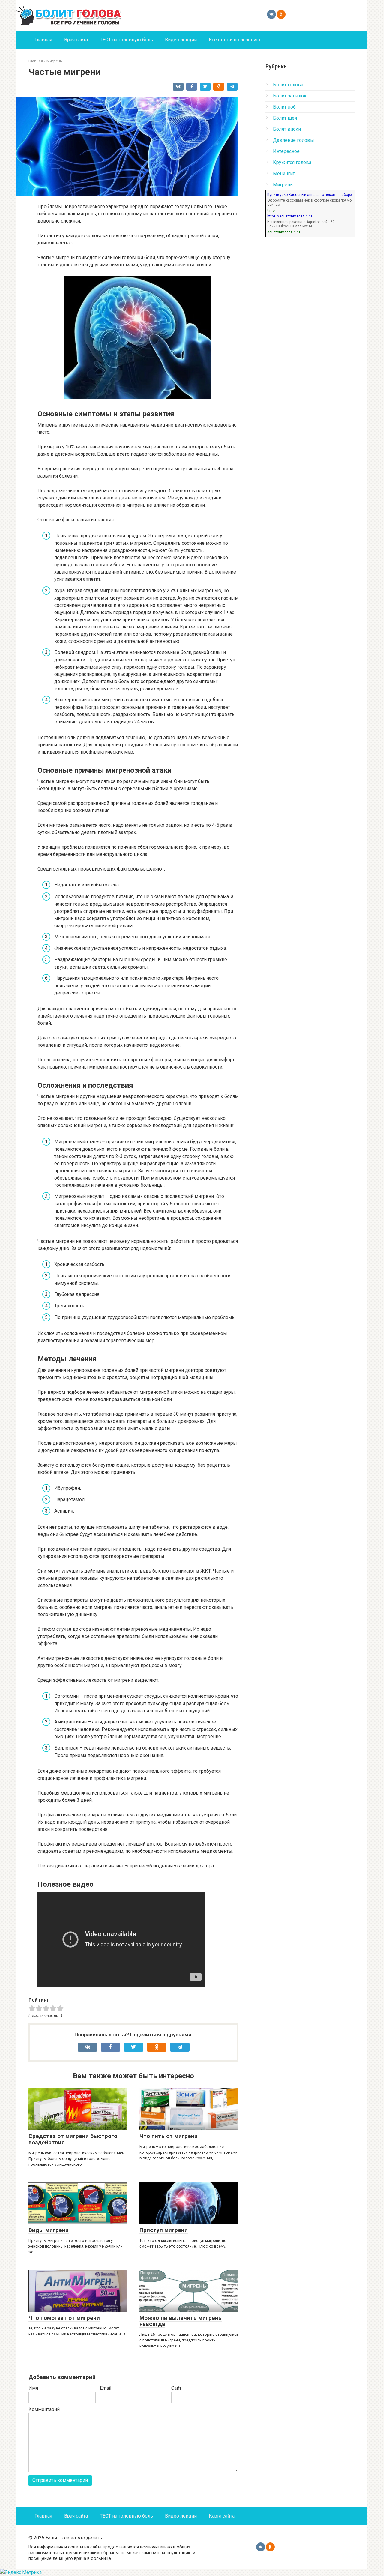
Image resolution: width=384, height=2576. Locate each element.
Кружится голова (292, 162)
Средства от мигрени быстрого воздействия (73, 2139)
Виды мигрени (49, 2230)
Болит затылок (290, 96)
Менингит (284, 174)
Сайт (176, 2388)
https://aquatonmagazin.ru (290, 216)
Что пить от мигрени (169, 2136)
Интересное (286, 151)
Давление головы (294, 140)
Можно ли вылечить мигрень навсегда (181, 2321)
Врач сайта (76, 40)
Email (106, 2388)
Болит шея (285, 118)
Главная (43, 40)
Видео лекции (181, 40)
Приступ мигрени (164, 2230)
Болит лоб (284, 107)
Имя (33, 2388)
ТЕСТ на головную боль (126, 40)
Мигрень (283, 185)
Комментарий (44, 2409)
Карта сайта (222, 2516)
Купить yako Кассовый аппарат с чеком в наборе (310, 195)
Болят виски (287, 129)
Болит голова (288, 85)
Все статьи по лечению (235, 40)
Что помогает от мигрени (64, 2318)
